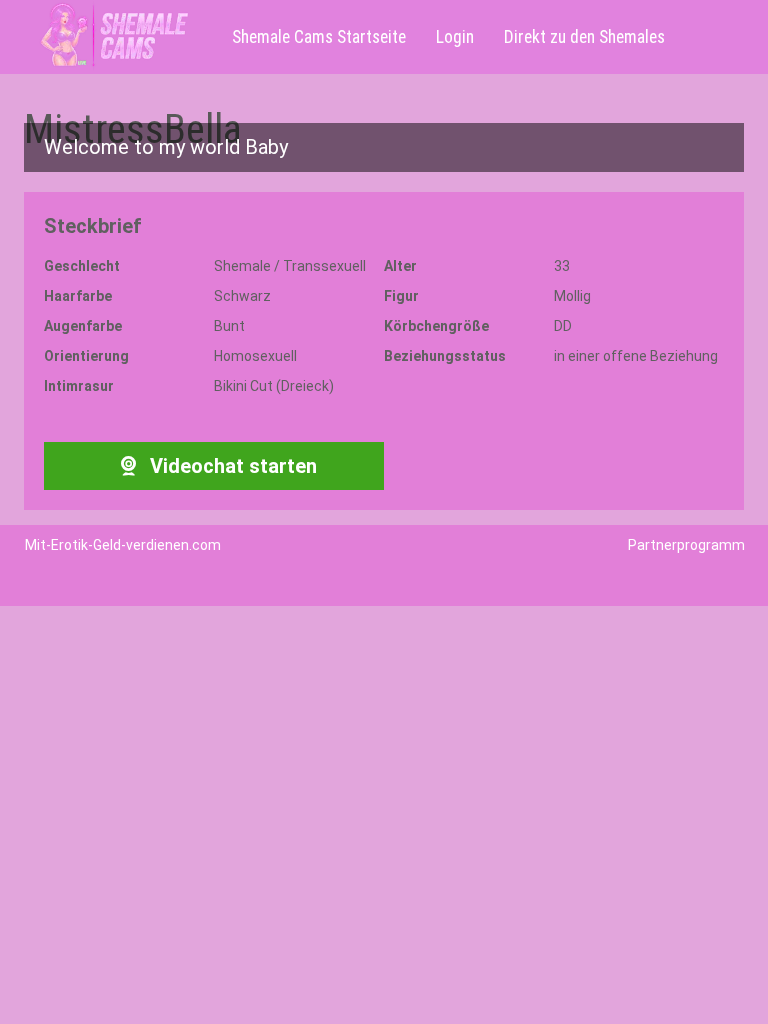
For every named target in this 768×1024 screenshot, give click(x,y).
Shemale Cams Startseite (319, 37)
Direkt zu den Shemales (584, 37)
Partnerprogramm (686, 545)
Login (455, 37)
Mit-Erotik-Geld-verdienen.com (123, 545)
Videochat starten (231, 466)
